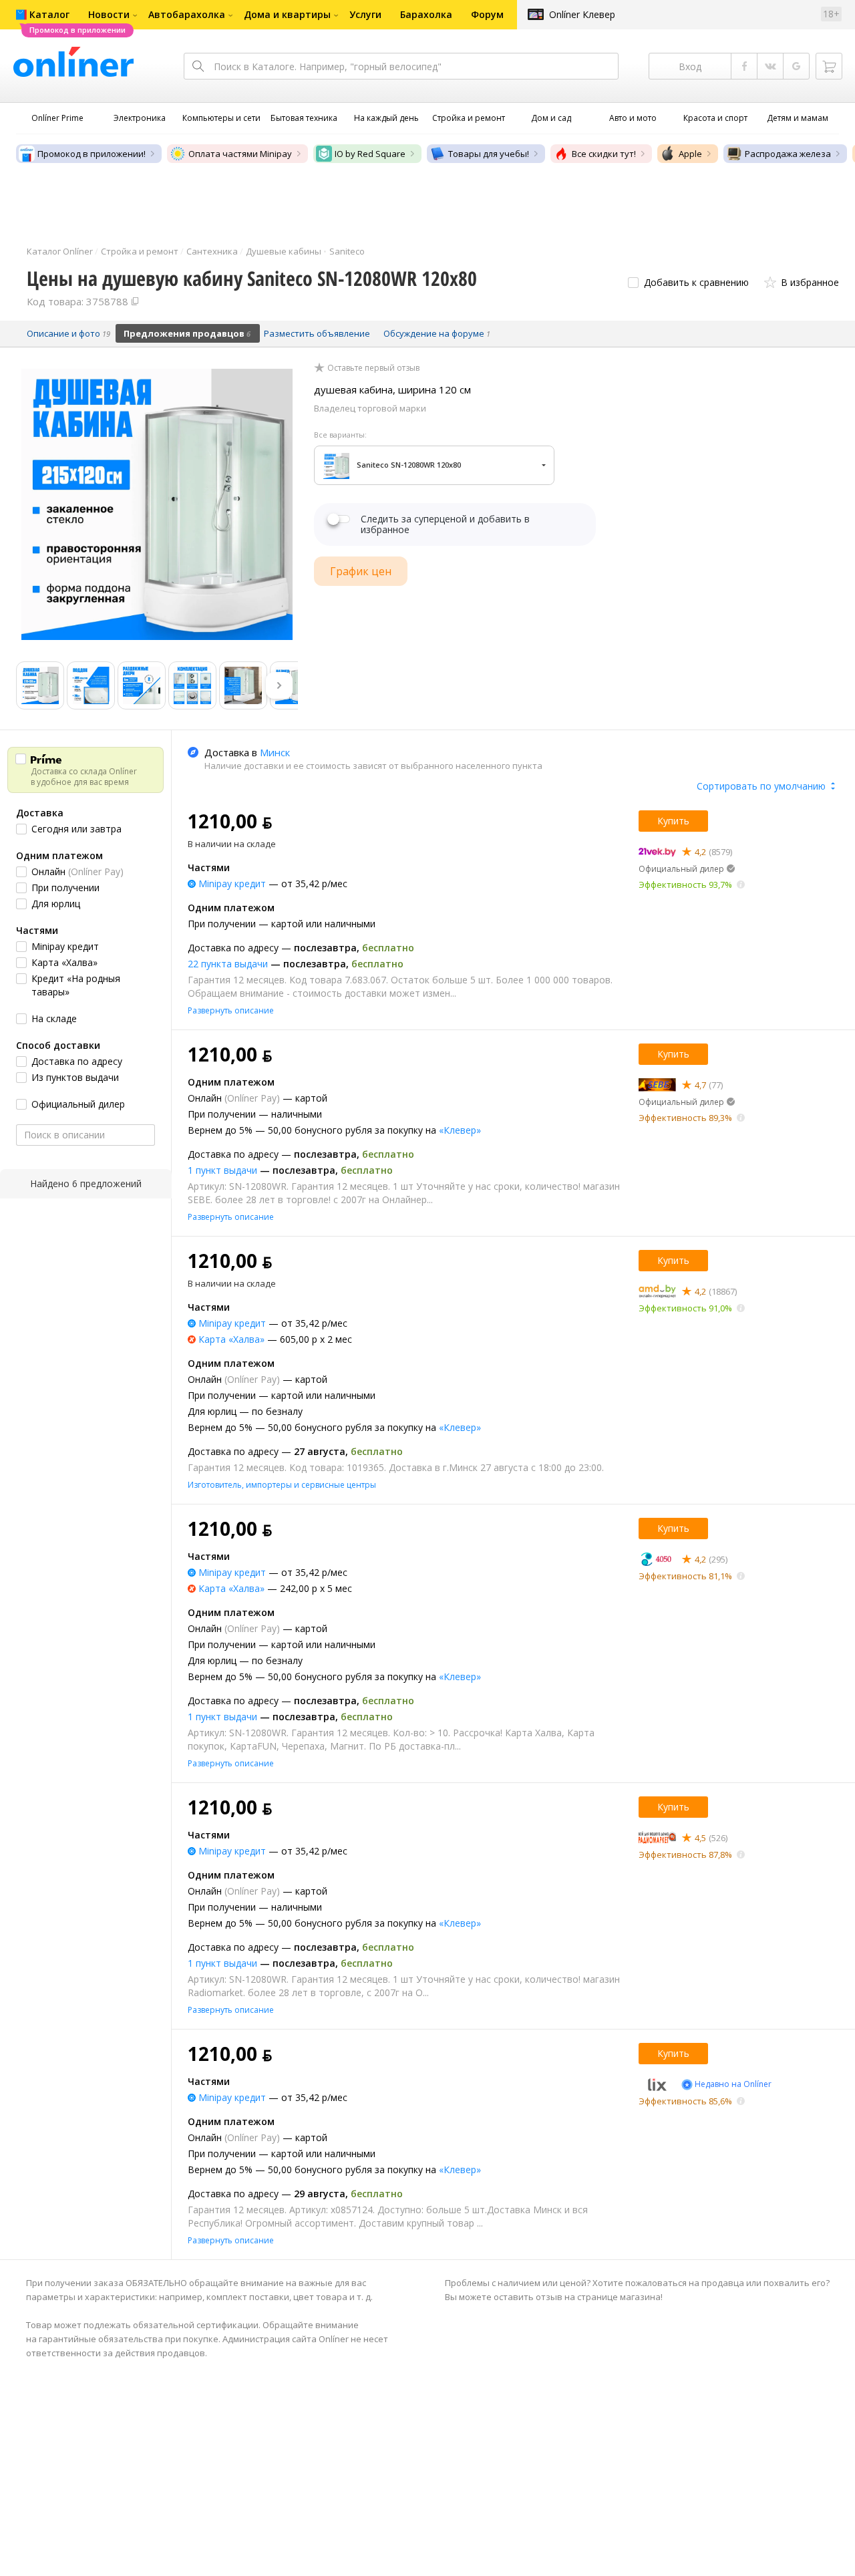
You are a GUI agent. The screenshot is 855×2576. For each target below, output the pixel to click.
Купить (673, 821)
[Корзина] (829, 66)
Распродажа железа (788, 154)
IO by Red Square (370, 154)
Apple (690, 154)
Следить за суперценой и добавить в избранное (445, 524)
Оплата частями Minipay (240, 154)
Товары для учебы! (489, 154)
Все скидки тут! (604, 154)
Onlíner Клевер (582, 14)
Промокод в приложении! (92, 154)
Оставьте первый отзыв (373, 368)
